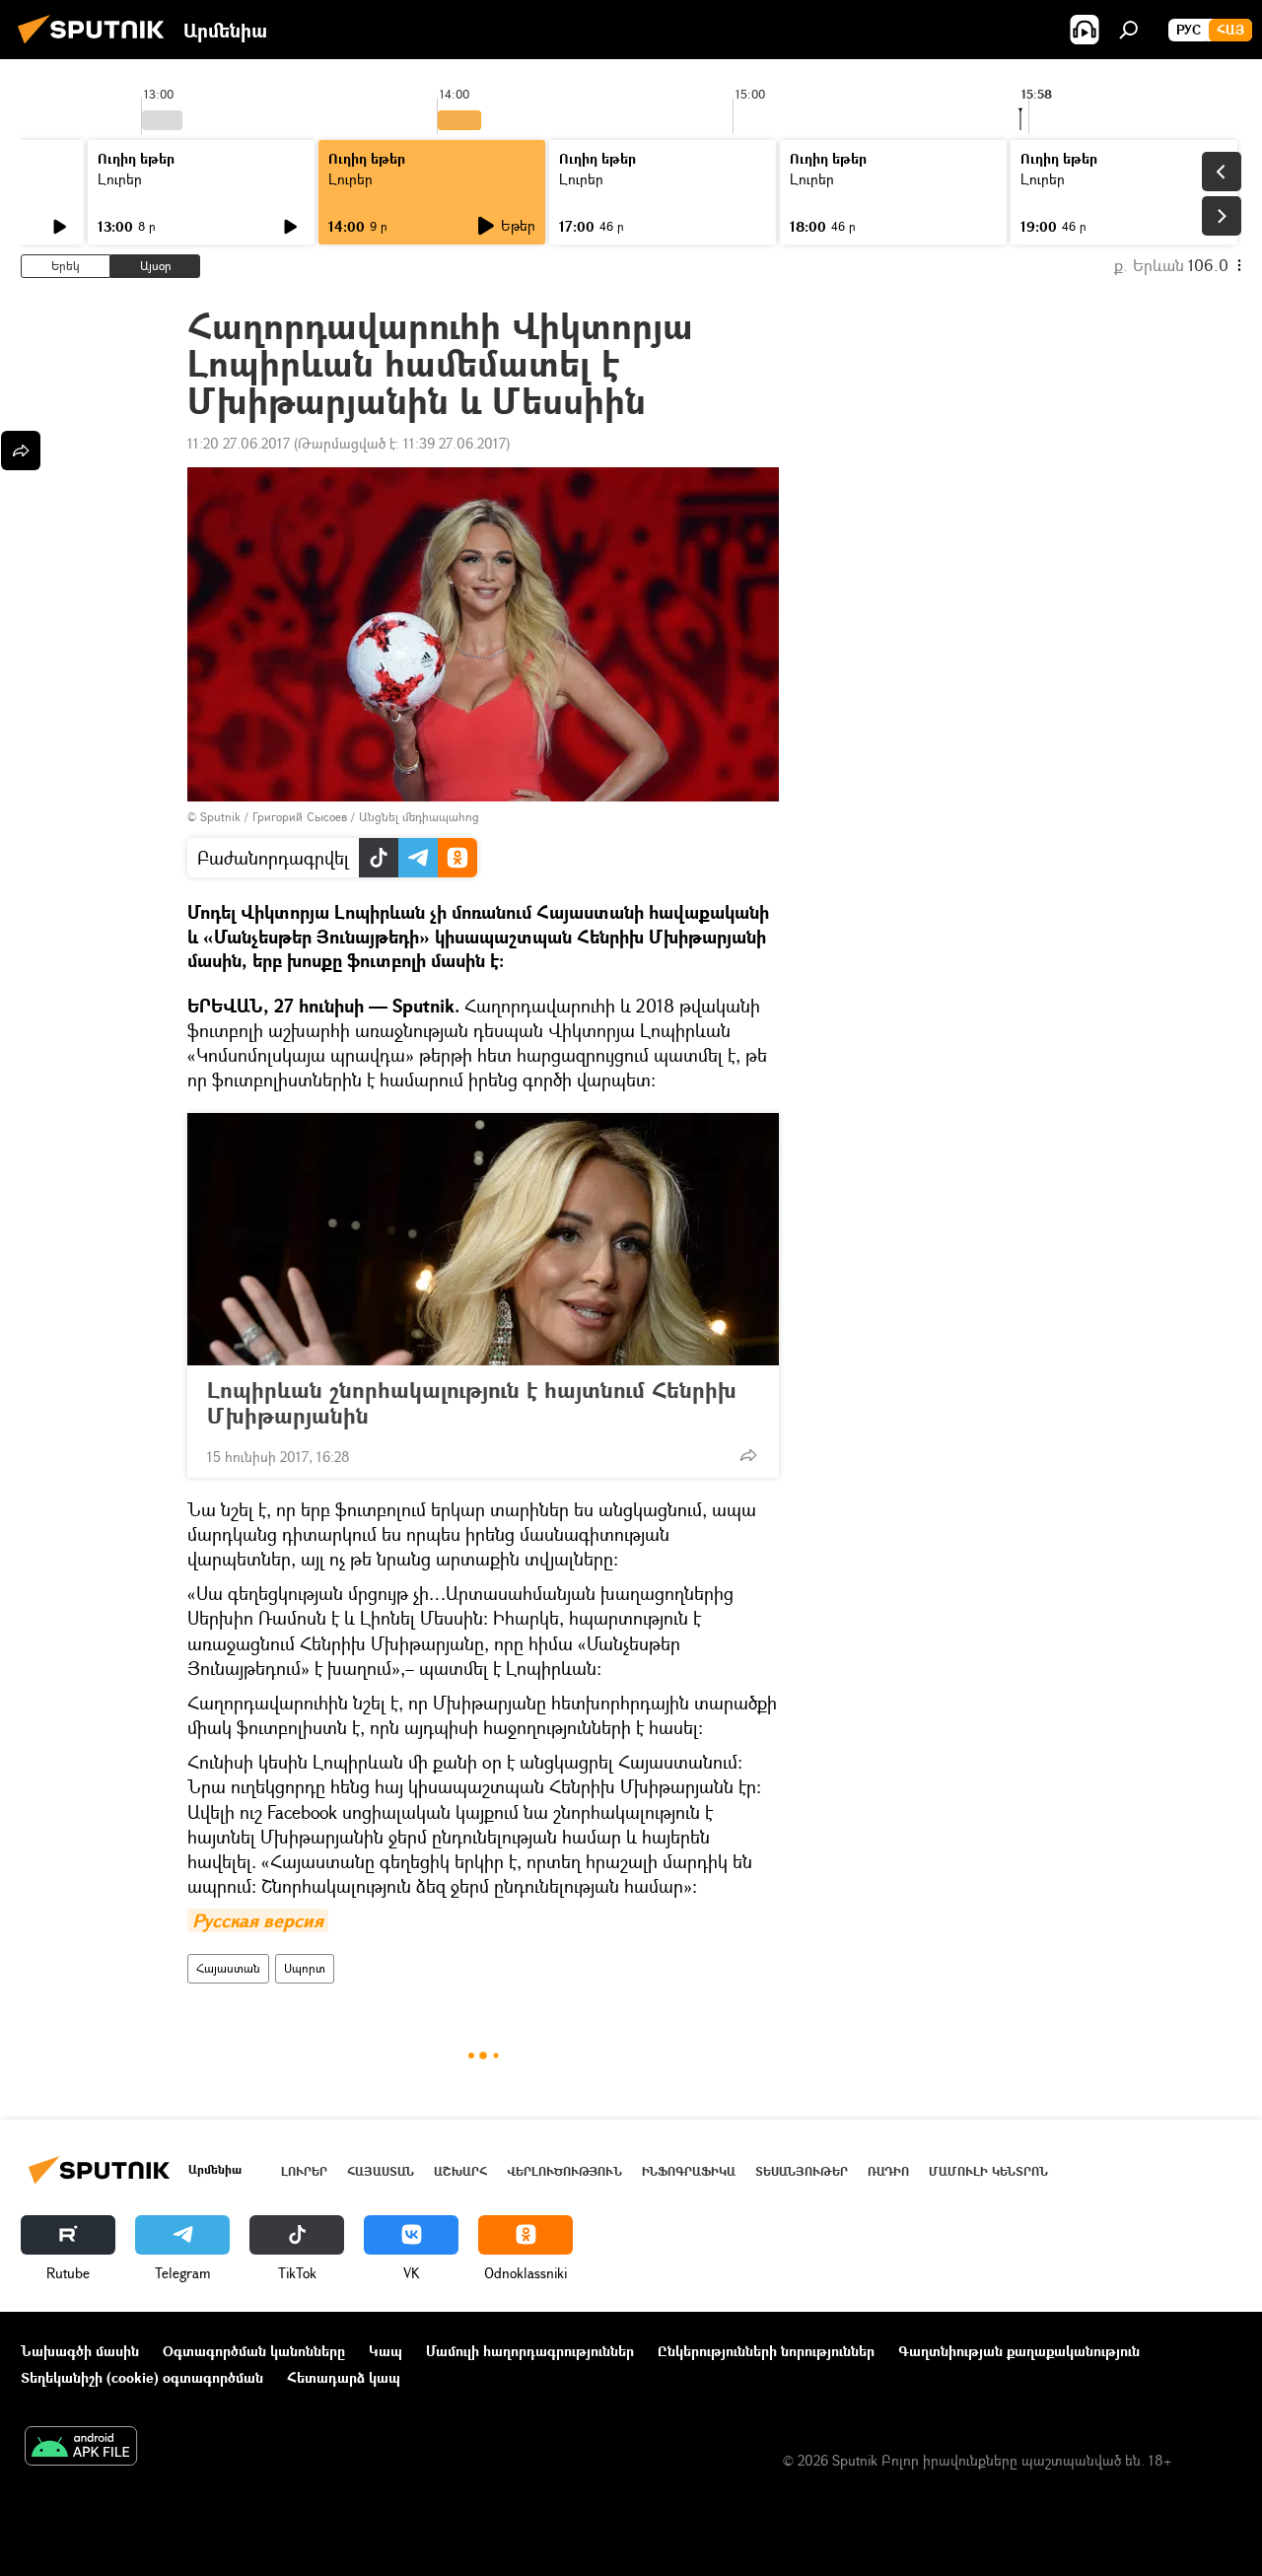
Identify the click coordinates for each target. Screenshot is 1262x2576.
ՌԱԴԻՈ (888, 2171)
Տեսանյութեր (802, 2171)
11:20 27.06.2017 (239, 443)
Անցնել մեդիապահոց (419, 817)
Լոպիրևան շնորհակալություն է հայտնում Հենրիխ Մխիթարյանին (472, 1403)
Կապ (386, 2351)
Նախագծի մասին (80, 2351)
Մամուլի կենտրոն (988, 2171)
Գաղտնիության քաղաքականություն (1019, 2351)
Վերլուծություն (564, 2171)
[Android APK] (81, 2448)
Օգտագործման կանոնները (254, 2351)
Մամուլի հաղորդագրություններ (530, 2351)
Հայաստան (228, 1968)
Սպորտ (305, 1968)
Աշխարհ (460, 2171)
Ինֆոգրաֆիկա (689, 2171)
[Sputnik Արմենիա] (97, 46)
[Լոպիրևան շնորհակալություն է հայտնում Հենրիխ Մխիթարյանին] (483, 1239)
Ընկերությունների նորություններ (766, 2351)
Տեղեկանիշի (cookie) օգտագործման (142, 2377)
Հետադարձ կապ (344, 2377)
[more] (748, 1455)
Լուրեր (120, 179)
